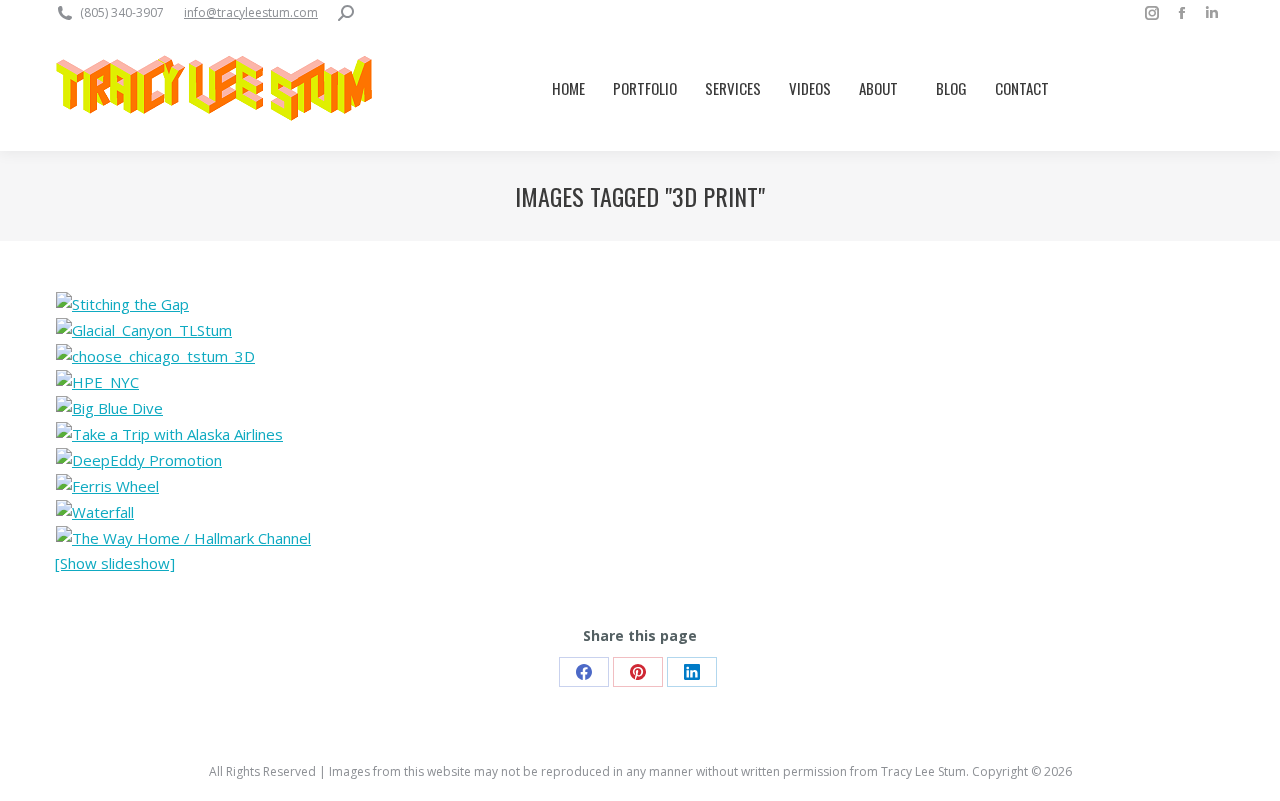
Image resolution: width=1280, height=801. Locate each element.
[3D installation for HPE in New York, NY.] (97, 382)
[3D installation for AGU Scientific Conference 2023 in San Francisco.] (144, 330)
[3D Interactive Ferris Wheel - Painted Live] (107, 486)
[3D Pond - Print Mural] (183, 538)
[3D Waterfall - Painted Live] (95, 512)
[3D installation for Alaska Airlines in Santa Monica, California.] (109, 408)
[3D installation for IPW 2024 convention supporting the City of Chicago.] (155, 356)
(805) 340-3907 (122, 12)
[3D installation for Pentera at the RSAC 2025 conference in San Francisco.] (122, 304)
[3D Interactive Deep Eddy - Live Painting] (139, 460)
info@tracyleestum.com (251, 12)
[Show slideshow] (115, 563)
